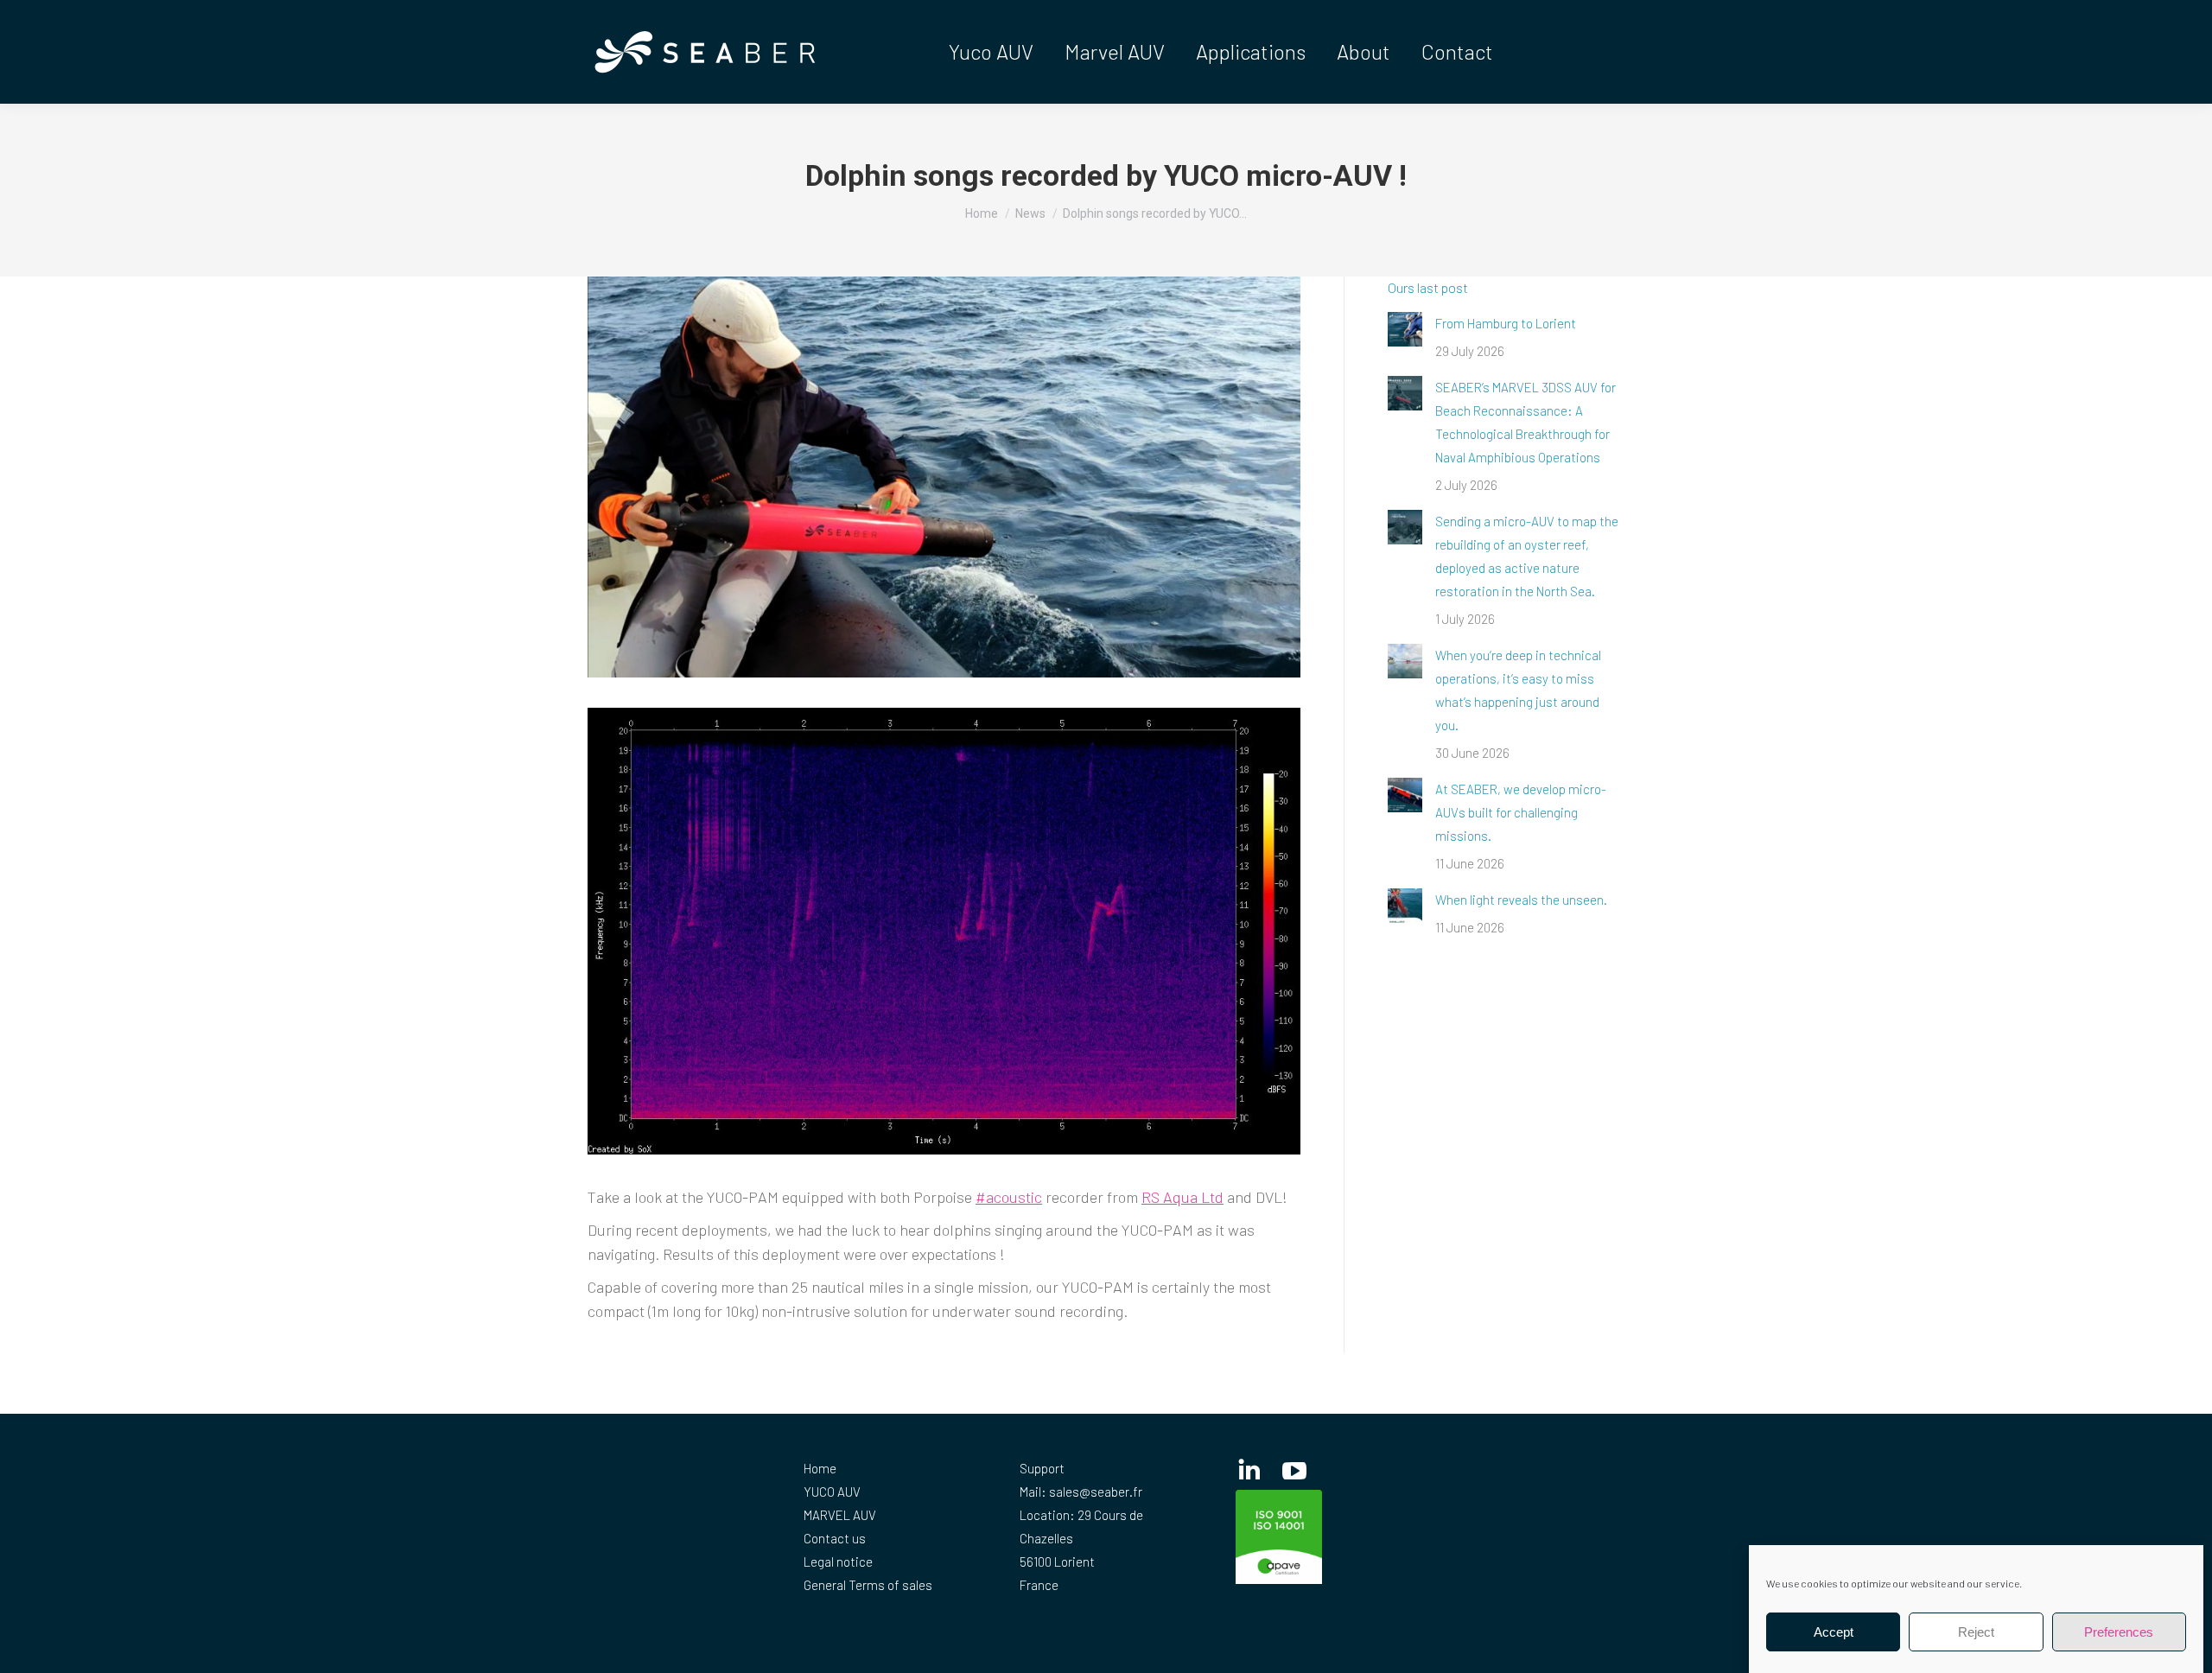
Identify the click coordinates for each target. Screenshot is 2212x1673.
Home (820, 1468)
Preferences (2119, 1632)
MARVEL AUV (840, 1515)
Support (1042, 1468)
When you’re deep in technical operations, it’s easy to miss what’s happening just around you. (1518, 690)
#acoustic (1009, 1197)
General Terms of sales (868, 1585)
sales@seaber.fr (1096, 1492)
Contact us (835, 1538)
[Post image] (1405, 329)
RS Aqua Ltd (1182, 1197)
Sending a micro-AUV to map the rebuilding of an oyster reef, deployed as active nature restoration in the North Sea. (1527, 556)
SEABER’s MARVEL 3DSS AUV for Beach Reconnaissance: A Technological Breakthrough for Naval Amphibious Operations (1526, 422)
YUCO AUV (832, 1492)
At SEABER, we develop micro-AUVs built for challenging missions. (1521, 812)
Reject (1976, 1632)
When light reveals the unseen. (1521, 900)
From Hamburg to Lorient (1506, 323)
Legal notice (838, 1562)
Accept (1834, 1632)
